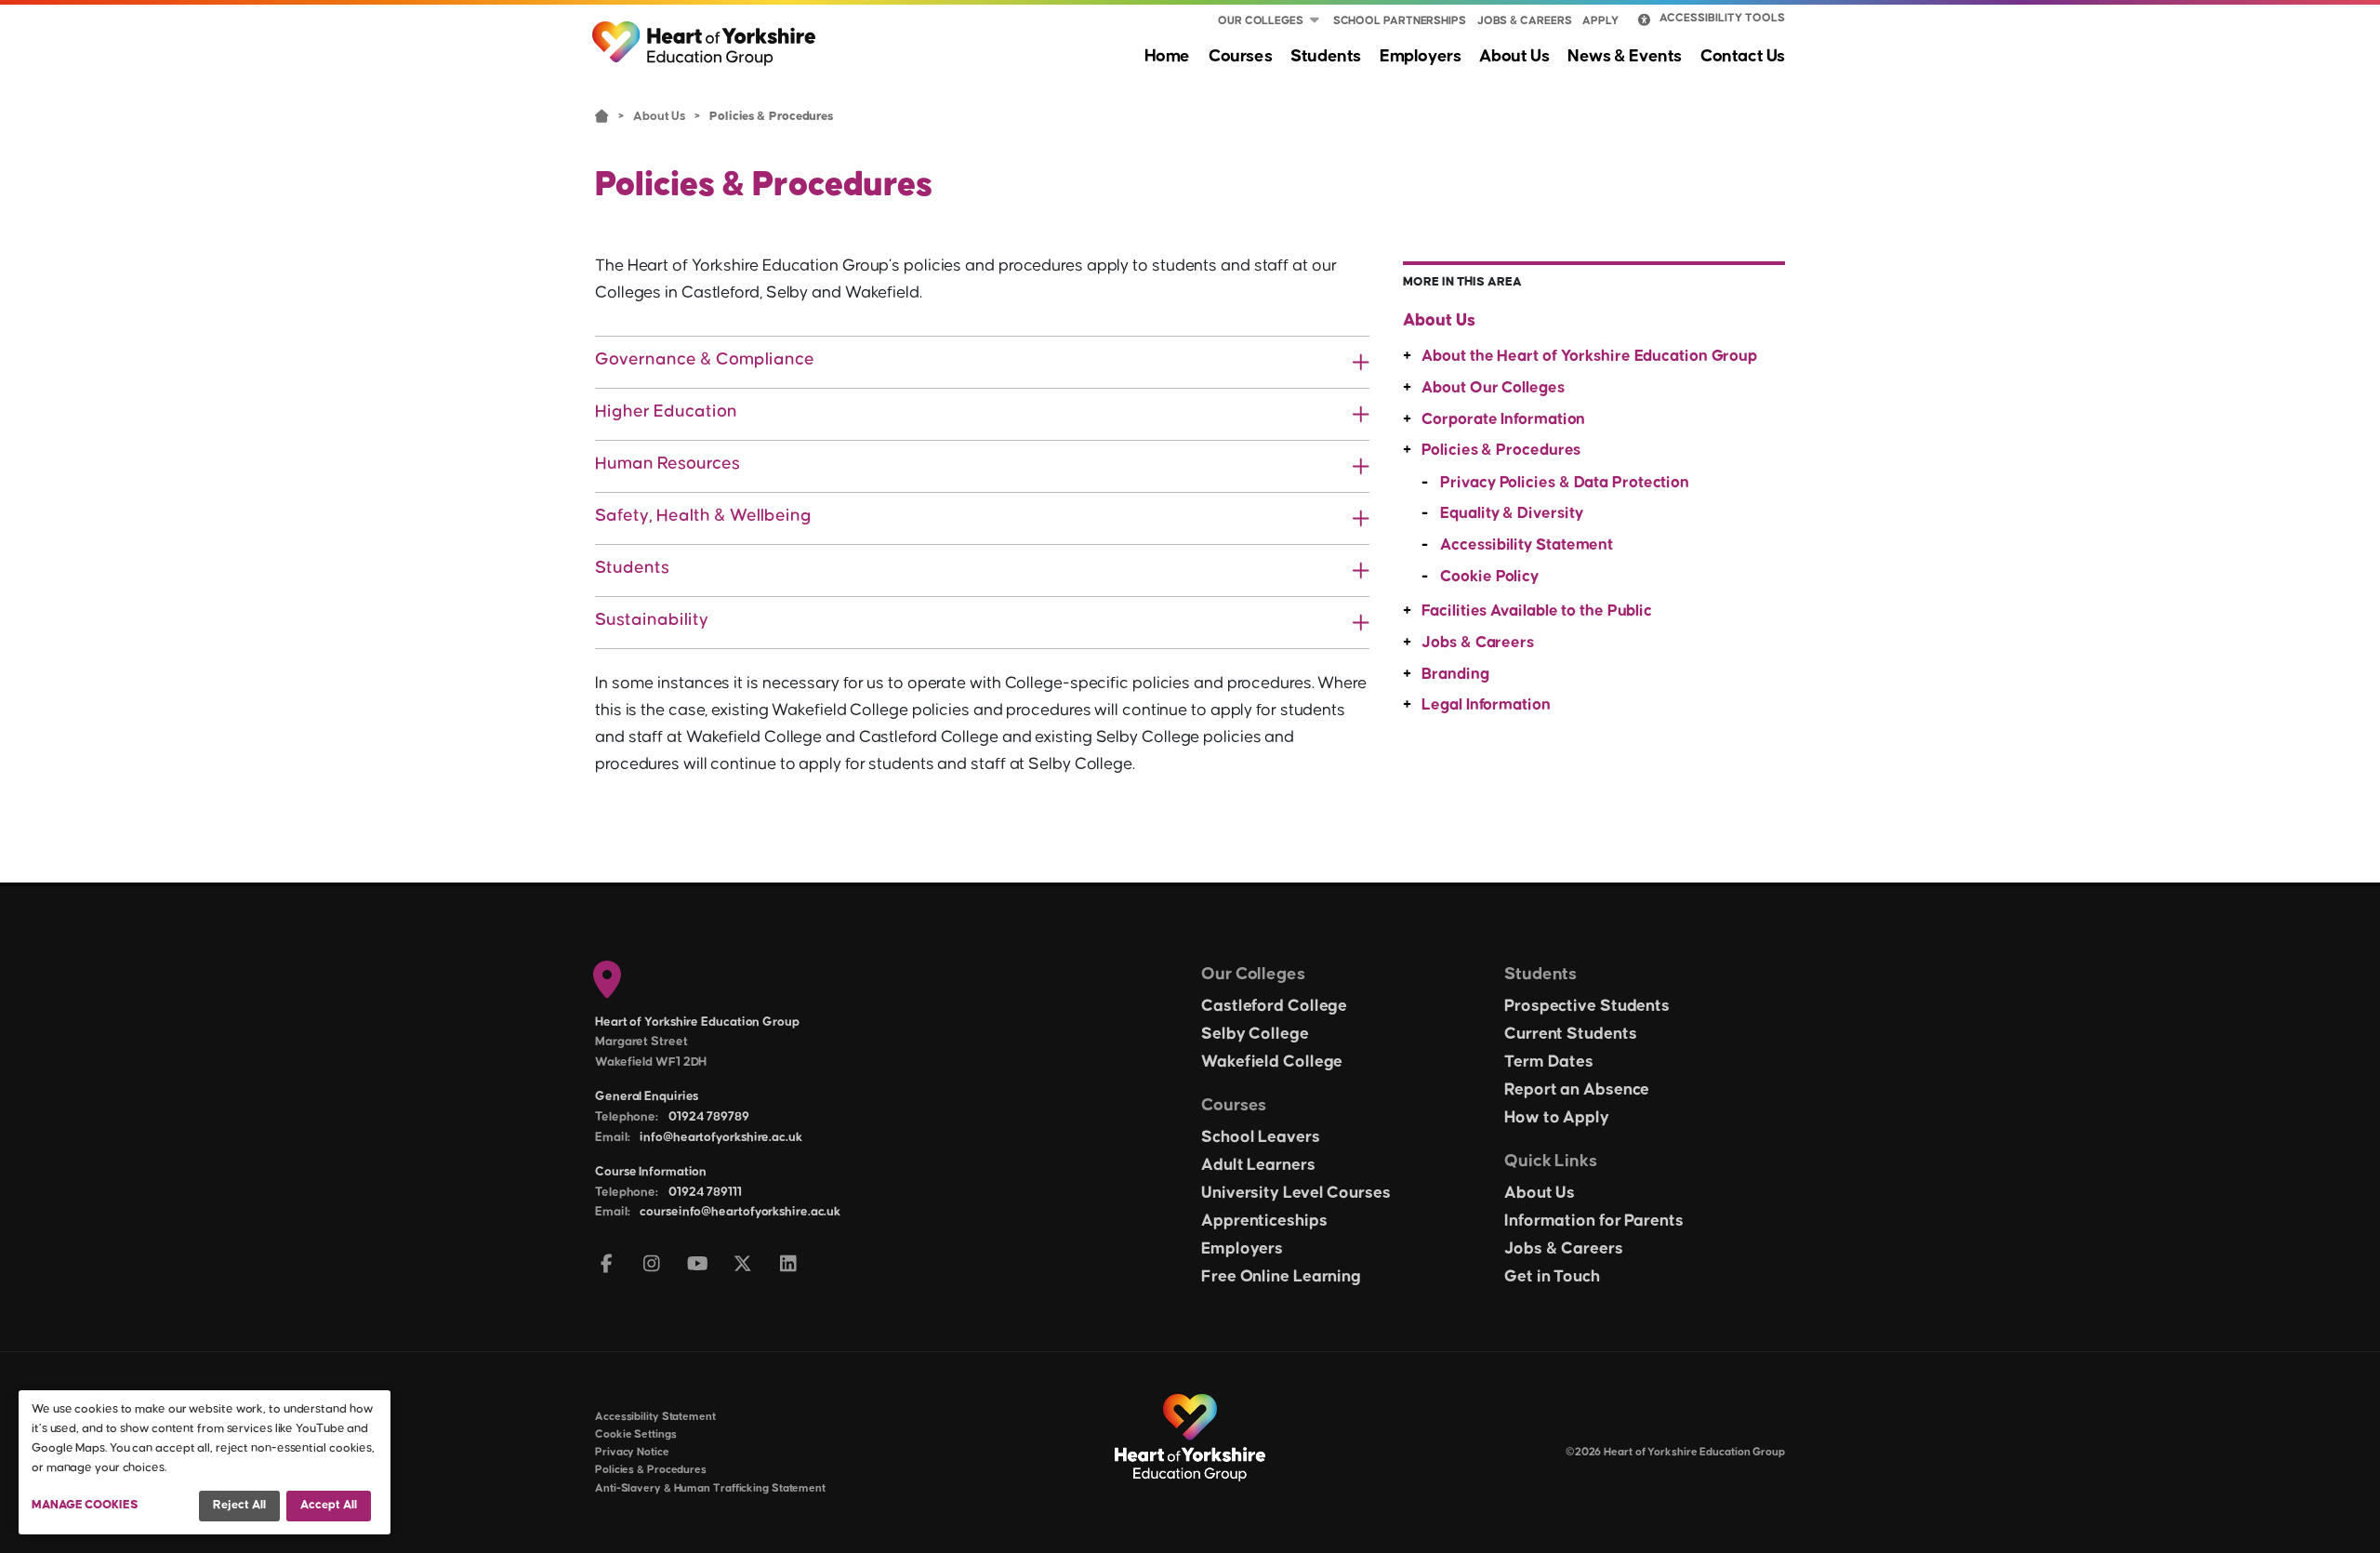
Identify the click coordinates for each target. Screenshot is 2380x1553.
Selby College (1255, 1034)
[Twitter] (743, 1265)
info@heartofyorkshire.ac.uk (721, 1137)
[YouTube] (698, 1265)
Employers (1420, 56)
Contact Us (1743, 56)
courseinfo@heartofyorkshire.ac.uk (740, 1212)
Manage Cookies (85, 1505)
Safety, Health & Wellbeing (703, 516)
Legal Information (1486, 705)
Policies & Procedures (1501, 450)
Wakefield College (1272, 1062)
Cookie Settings (636, 1434)
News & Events (1625, 56)
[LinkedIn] (789, 1265)
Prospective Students (1587, 1006)
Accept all (329, 1505)
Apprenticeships (1264, 1221)
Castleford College (1274, 1006)
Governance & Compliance (705, 359)
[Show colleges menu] (1315, 21)
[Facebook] (607, 1265)
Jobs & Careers (1525, 21)
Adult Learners (1258, 1165)
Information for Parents (1594, 1221)
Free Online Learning (1281, 1277)
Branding (1455, 674)
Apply (1600, 21)
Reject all (239, 1505)
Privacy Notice (632, 1452)
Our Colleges (1261, 21)
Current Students (1570, 1034)
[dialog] (205, 1462)
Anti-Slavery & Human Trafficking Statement (710, 1488)
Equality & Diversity (1511, 513)
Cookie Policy (1489, 577)
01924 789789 (709, 1117)
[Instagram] (652, 1265)
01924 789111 (705, 1192)
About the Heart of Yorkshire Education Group (1589, 356)
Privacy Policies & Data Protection (1565, 483)
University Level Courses (1296, 1193)
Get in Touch (1552, 1277)
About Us (1514, 56)
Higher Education (666, 411)
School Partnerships (1400, 21)
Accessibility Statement (1527, 545)
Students (1326, 56)
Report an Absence (1577, 1090)
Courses (1240, 56)
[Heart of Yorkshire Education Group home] (705, 34)
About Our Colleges (1493, 388)
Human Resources (668, 464)
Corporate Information (1503, 419)
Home (1167, 56)
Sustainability (652, 620)
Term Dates (1549, 1062)
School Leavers (1261, 1137)
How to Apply (1557, 1118)
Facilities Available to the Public (1537, 611)
